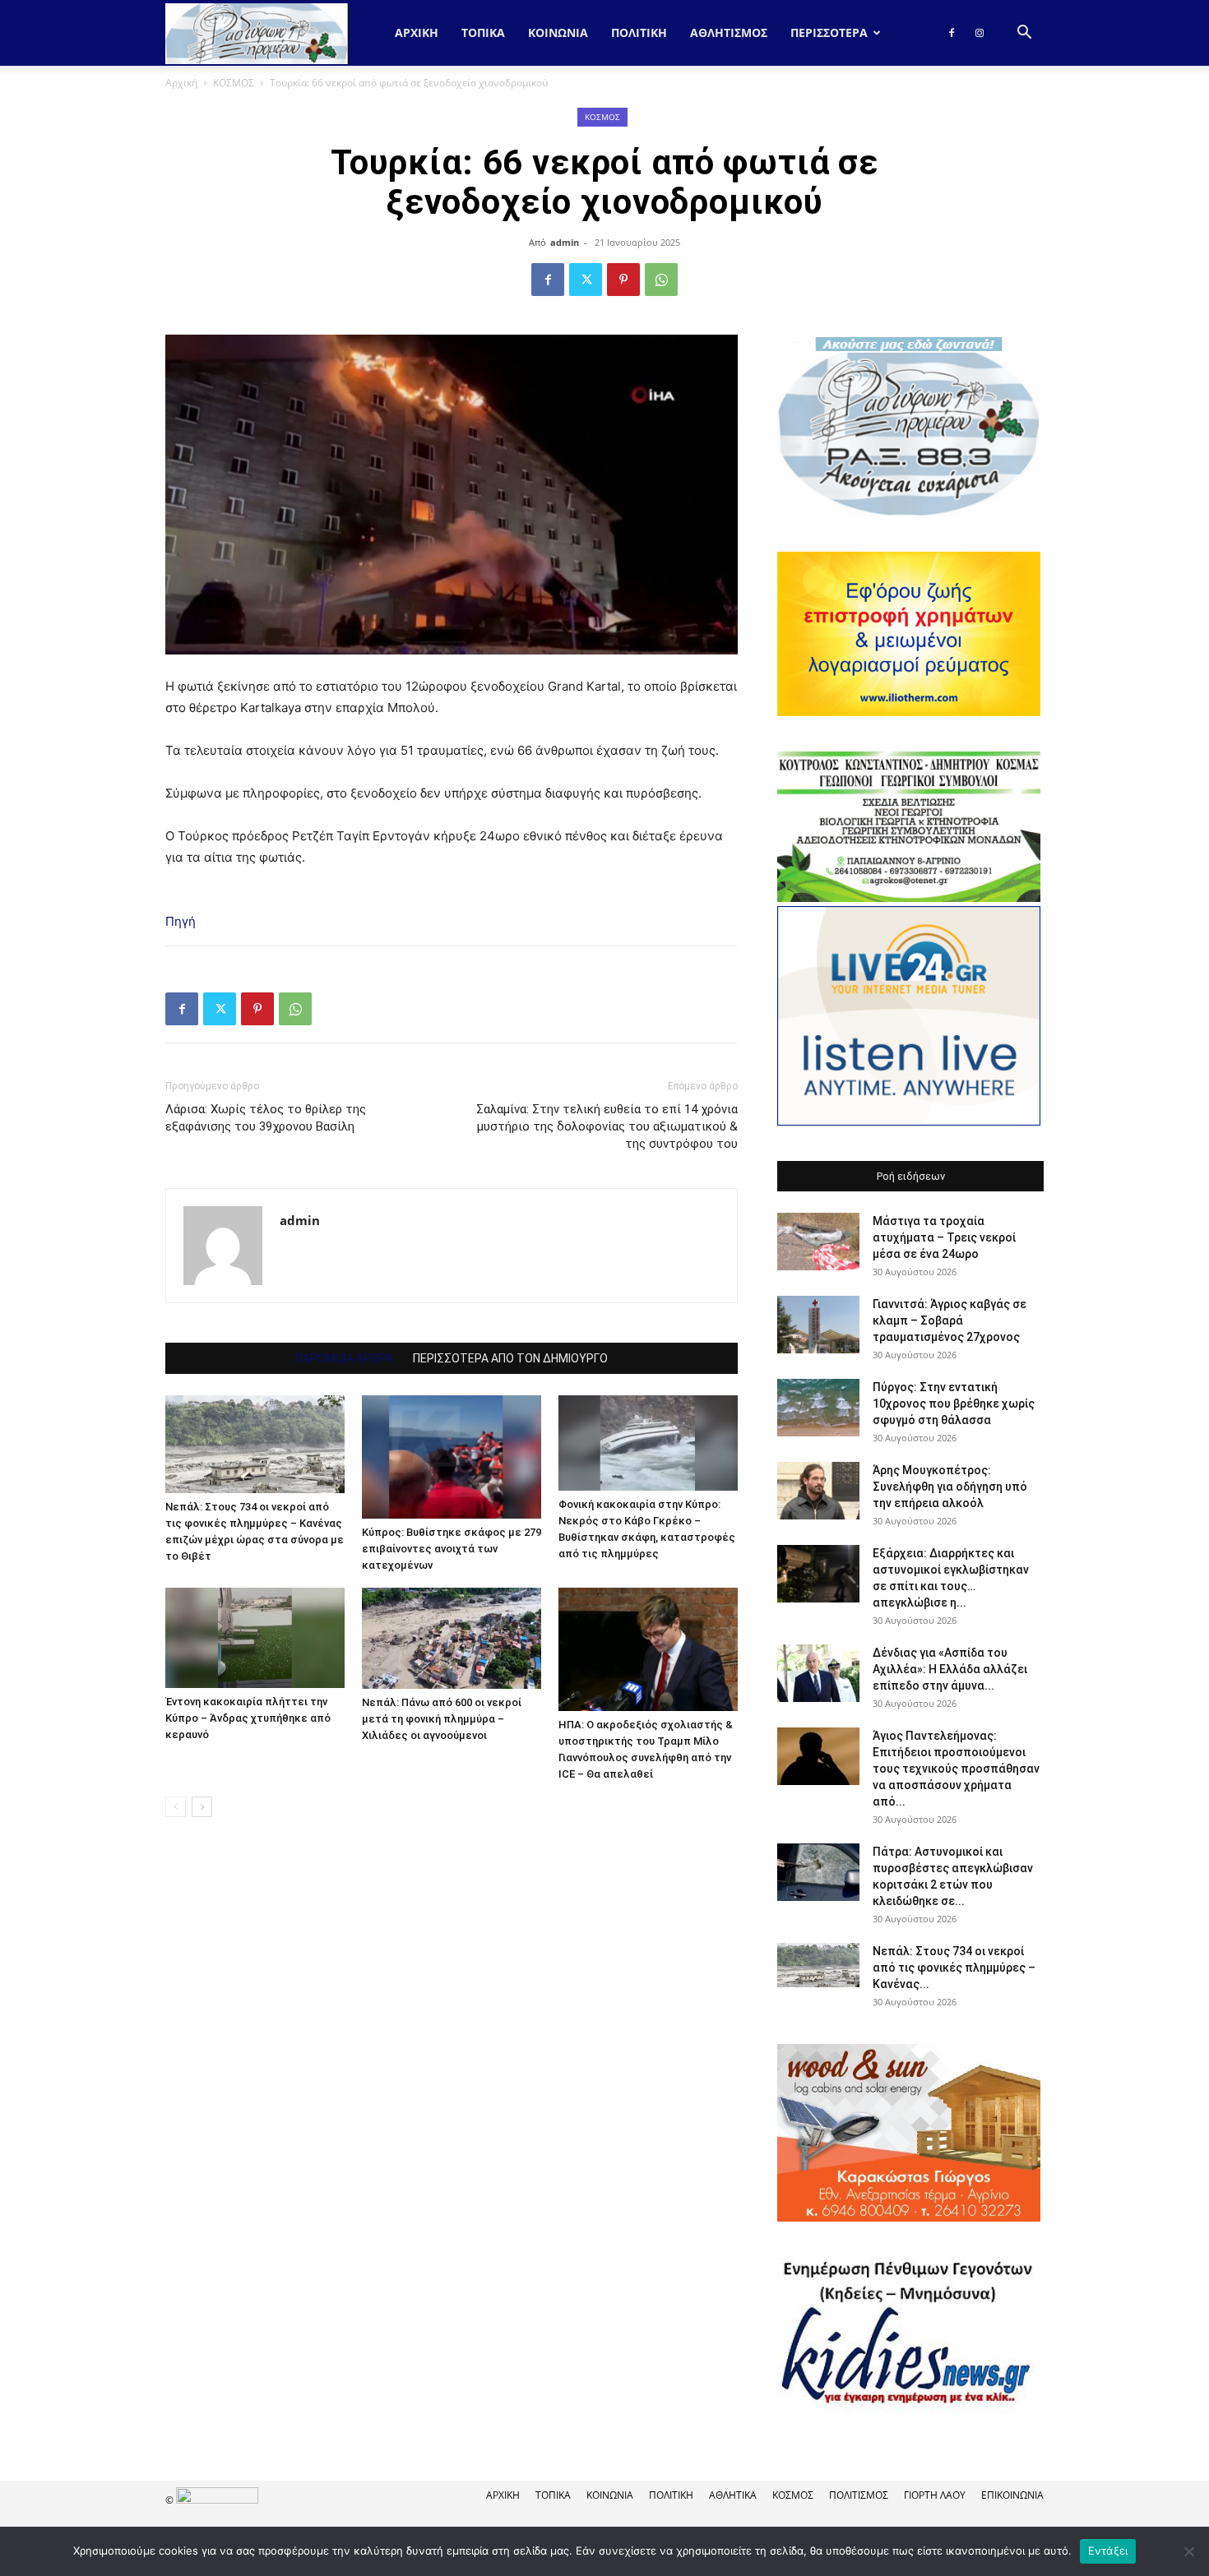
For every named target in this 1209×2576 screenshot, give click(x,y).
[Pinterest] (623, 280)
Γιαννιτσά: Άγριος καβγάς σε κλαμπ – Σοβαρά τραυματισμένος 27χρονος (950, 1320)
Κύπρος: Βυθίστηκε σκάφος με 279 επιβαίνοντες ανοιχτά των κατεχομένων (452, 1549)
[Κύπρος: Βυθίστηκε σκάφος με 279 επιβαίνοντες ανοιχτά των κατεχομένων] (452, 1457)
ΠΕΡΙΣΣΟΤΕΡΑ (829, 32)
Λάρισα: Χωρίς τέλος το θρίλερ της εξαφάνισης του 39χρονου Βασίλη (266, 1118)
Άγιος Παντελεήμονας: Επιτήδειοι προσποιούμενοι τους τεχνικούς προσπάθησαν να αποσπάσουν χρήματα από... (956, 1769)
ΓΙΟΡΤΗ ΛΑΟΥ (935, 2495)
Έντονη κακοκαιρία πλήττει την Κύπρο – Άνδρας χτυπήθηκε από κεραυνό (248, 1718)
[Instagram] (980, 33)
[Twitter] (586, 280)
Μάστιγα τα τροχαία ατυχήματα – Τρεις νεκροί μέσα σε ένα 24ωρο (944, 1237)
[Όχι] (1188, 2551)
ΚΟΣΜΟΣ (234, 83)
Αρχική (417, 32)
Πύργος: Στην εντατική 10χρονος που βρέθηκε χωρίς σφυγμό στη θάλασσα (954, 1404)
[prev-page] (176, 1807)
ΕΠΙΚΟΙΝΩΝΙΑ (1012, 2495)
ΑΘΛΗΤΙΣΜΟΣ (729, 32)
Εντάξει (1108, 2551)
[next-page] (202, 1807)
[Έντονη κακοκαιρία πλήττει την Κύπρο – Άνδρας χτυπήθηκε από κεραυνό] (255, 1638)
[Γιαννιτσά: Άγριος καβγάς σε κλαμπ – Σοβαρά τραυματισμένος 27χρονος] (818, 1325)
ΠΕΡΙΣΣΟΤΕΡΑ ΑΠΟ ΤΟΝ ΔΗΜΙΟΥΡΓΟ (510, 1358)
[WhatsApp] (661, 280)
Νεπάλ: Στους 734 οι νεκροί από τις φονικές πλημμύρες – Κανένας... (954, 1968)
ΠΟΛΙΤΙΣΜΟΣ (859, 2495)
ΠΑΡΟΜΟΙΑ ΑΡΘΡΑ (344, 1358)
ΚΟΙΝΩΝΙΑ (558, 32)
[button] (1024, 34)
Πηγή (181, 921)
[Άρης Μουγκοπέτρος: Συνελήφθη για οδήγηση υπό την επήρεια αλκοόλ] (818, 1491)
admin (565, 242)
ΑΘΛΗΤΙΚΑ (733, 2495)
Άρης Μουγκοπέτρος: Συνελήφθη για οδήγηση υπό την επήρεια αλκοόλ (950, 1487)
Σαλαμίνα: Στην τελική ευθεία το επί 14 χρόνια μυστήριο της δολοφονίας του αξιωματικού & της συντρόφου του (607, 1126)
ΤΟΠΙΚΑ (483, 32)
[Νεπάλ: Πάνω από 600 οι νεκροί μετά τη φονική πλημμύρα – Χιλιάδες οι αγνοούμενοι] (452, 1638)
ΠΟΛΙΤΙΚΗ (639, 32)
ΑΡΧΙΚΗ (503, 2495)
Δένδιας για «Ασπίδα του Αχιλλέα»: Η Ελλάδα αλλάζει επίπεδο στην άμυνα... (950, 1669)
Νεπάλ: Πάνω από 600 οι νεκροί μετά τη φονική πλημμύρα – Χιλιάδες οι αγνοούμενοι (442, 1719)
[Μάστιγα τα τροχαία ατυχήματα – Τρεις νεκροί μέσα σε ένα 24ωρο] (818, 1242)
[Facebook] (952, 33)
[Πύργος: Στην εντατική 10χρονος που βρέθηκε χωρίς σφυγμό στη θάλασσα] (818, 1408)
